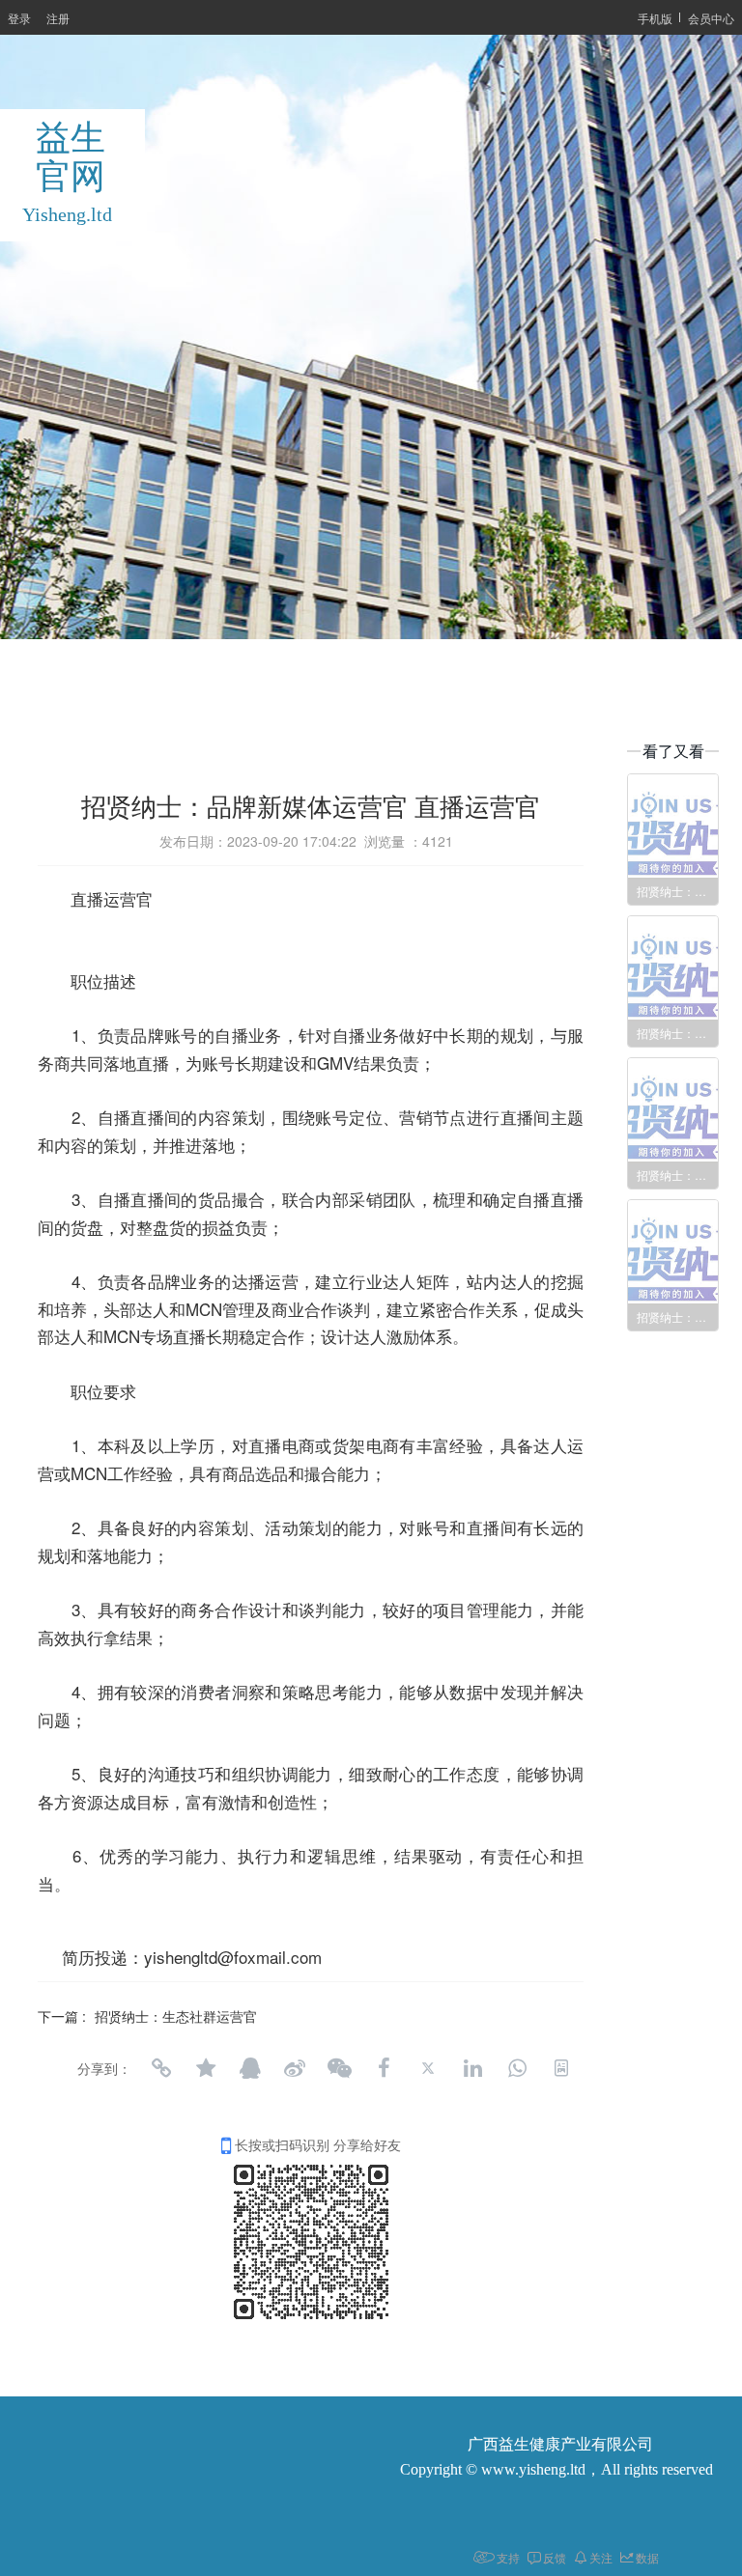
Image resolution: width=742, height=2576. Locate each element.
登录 (19, 18)
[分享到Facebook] (384, 2068)
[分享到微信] (339, 2068)
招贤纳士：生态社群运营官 (176, 2016)
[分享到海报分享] (561, 2068)
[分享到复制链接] (161, 2068)
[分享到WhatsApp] (517, 2068)
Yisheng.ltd (67, 214)
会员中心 (711, 18)
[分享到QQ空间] (206, 2068)
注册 (58, 18)
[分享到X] (428, 2068)
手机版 (655, 18)
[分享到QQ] (250, 2068)
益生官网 (71, 157)
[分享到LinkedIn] (472, 2068)
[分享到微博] (295, 2068)
